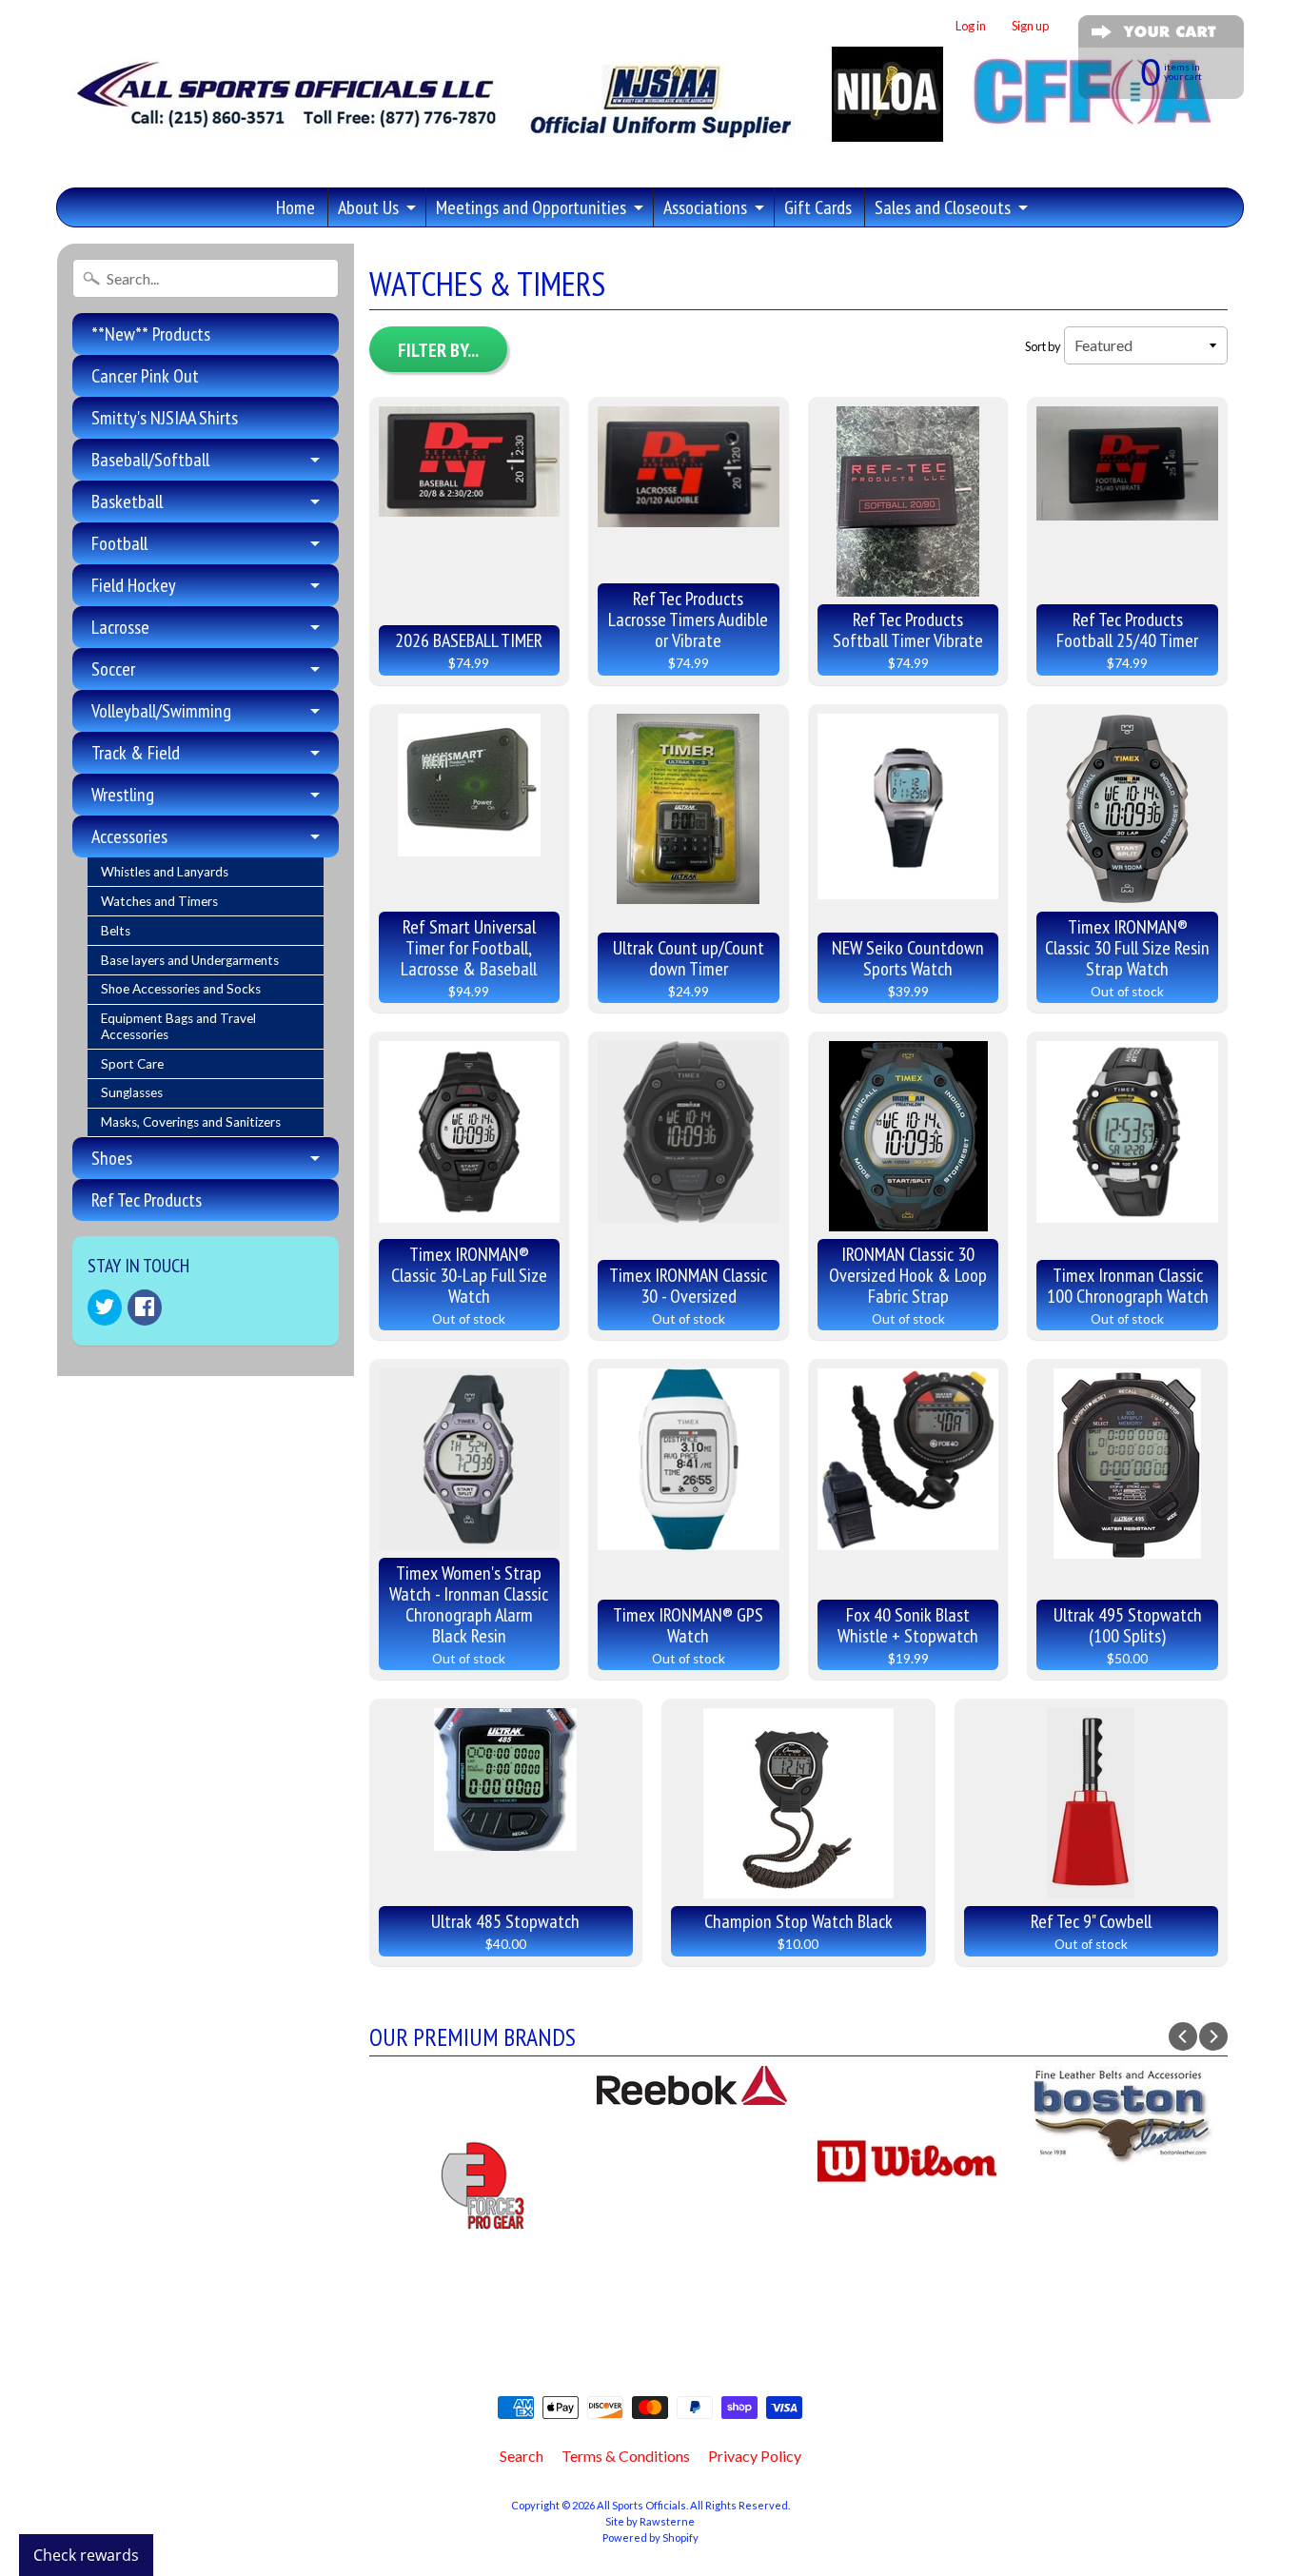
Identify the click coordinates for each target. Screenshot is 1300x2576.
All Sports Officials (641, 2505)
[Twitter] (105, 1308)
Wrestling (123, 795)
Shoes (112, 1158)
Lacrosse (120, 627)
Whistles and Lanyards (165, 872)
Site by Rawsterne (650, 2521)
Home (295, 207)
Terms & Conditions (626, 2456)
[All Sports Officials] (640, 147)
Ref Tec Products (147, 1200)
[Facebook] (145, 1308)
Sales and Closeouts (943, 207)
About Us (368, 207)
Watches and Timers (159, 901)
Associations (705, 207)
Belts (116, 931)
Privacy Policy (755, 2456)
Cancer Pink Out (145, 376)
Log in (971, 26)
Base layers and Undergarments (190, 960)
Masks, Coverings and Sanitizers (191, 1122)
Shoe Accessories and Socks (181, 989)
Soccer (113, 669)
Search (522, 2456)
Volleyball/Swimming (161, 711)
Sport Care (132, 1064)
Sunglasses (132, 1092)
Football (119, 543)
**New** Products (151, 334)
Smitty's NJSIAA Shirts (165, 418)
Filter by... (438, 350)
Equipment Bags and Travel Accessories (178, 1026)
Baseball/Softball (150, 460)
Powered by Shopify (650, 2537)
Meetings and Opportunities (531, 207)
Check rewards (86, 2555)
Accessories (129, 836)
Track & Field (136, 753)
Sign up (1030, 26)
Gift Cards (818, 207)
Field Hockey (134, 585)
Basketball (127, 501)
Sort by (1043, 346)
